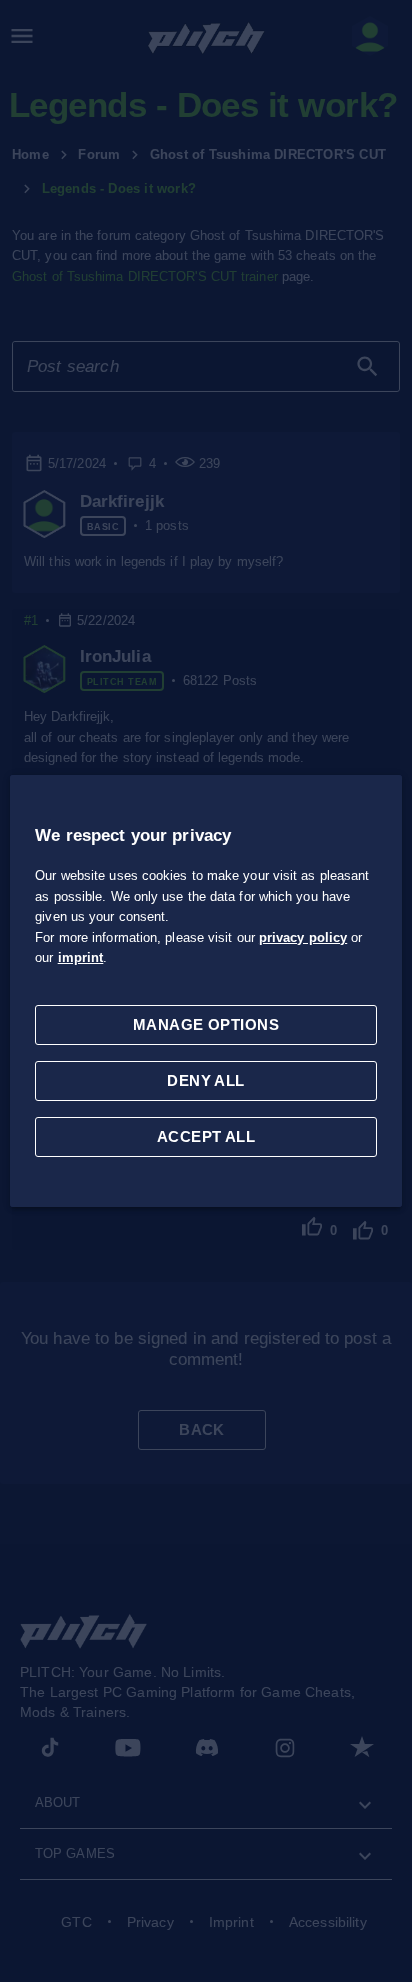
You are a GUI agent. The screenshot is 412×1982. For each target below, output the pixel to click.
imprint (81, 957)
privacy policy (303, 937)
